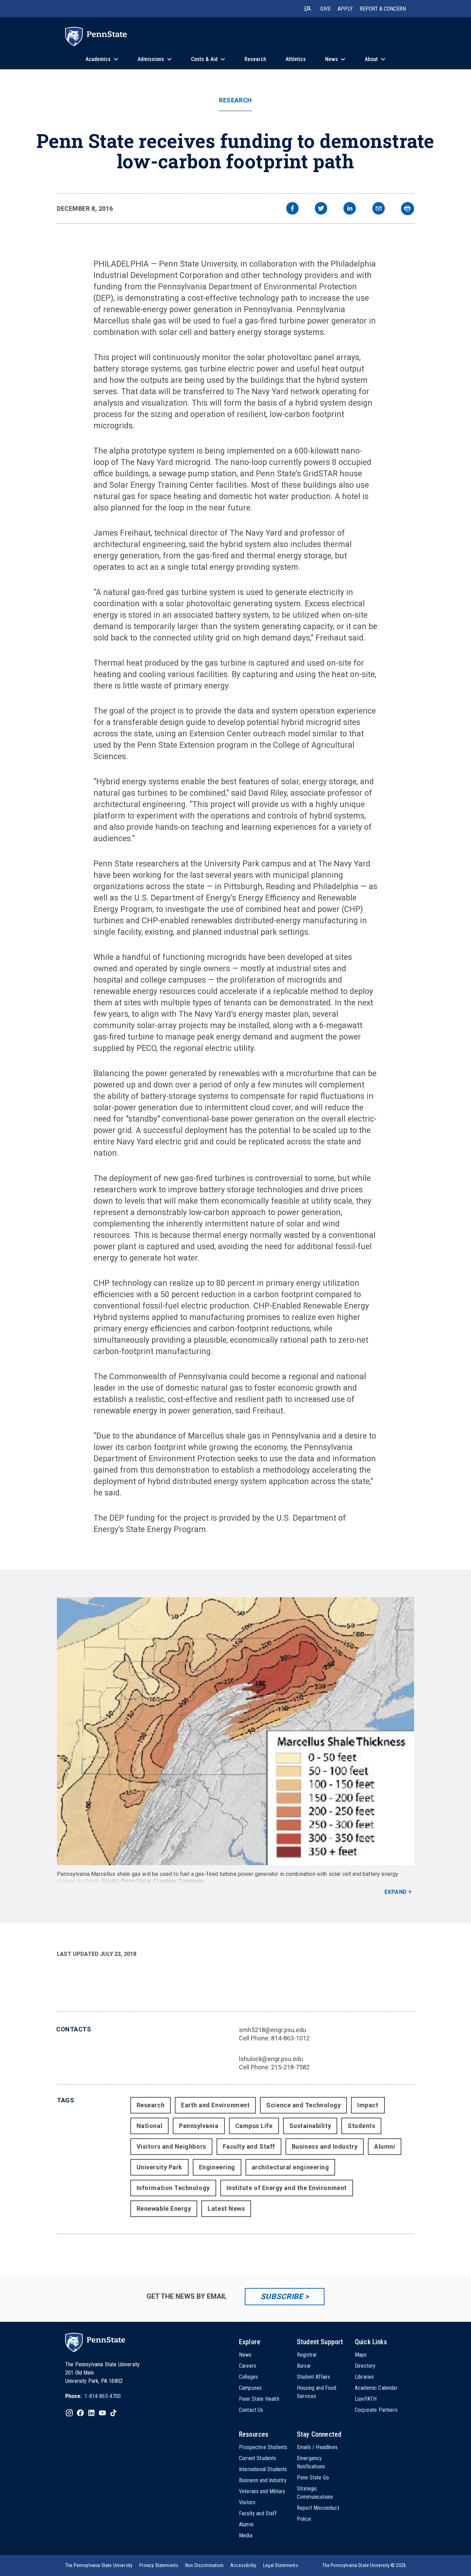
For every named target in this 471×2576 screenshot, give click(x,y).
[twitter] (321, 209)
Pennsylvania (199, 2126)
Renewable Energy (164, 2209)
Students (361, 2126)
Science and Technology (303, 2105)
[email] (379, 209)
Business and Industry (325, 2146)
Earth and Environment (215, 2105)
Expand (396, 1892)
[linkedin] (350, 209)
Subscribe (282, 2296)
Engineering (217, 2167)
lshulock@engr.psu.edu (271, 2059)
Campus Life (254, 2126)
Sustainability (310, 2126)
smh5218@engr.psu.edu (273, 2030)
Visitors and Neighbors (171, 2146)
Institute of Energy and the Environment (287, 2188)
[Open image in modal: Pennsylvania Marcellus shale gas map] (235, 1731)
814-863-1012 (290, 2038)
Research (235, 100)
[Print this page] (408, 209)
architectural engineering (290, 2167)
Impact (368, 2105)
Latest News (226, 2209)
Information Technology (173, 2188)
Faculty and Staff (249, 2146)
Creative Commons (179, 1881)
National (149, 2126)
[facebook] (292, 209)
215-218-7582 (290, 2067)
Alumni (385, 2146)
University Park (159, 2167)
